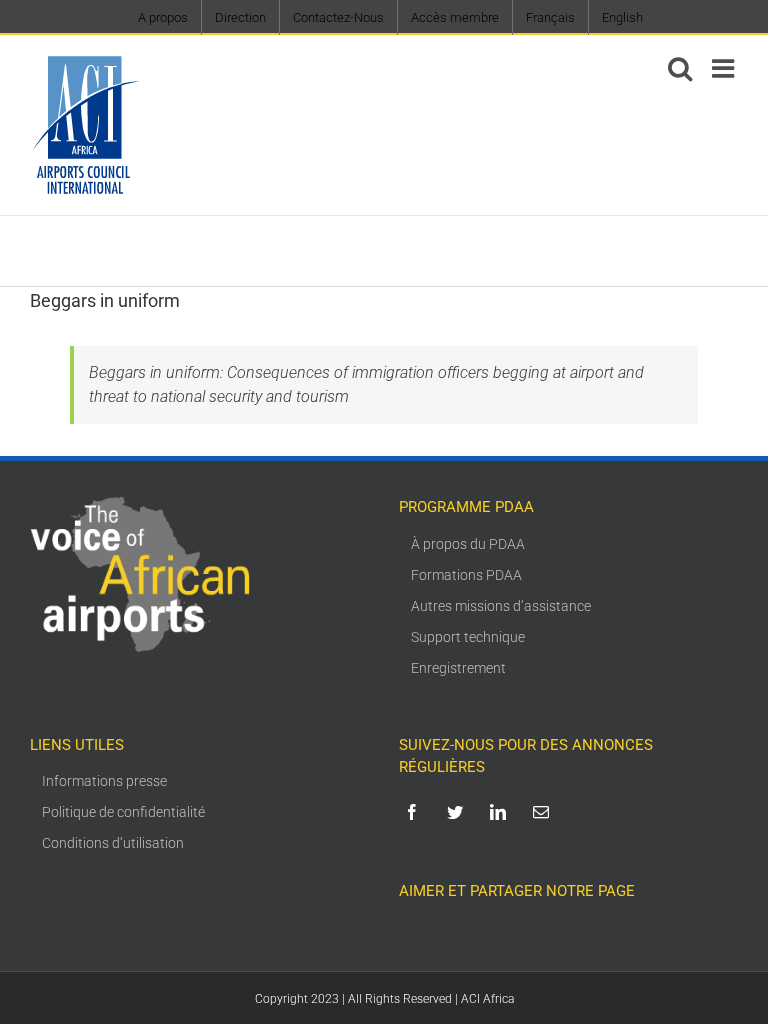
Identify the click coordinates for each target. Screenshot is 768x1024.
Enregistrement (458, 668)
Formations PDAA (466, 575)
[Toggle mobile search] (680, 68)
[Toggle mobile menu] (725, 68)
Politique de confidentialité (123, 812)
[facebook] (415, 812)
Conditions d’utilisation (113, 843)
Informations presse (104, 781)
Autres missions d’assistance (501, 606)
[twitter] (458, 812)
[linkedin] (501, 812)
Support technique (468, 637)
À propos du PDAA (468, 544)
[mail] (544, 812)
